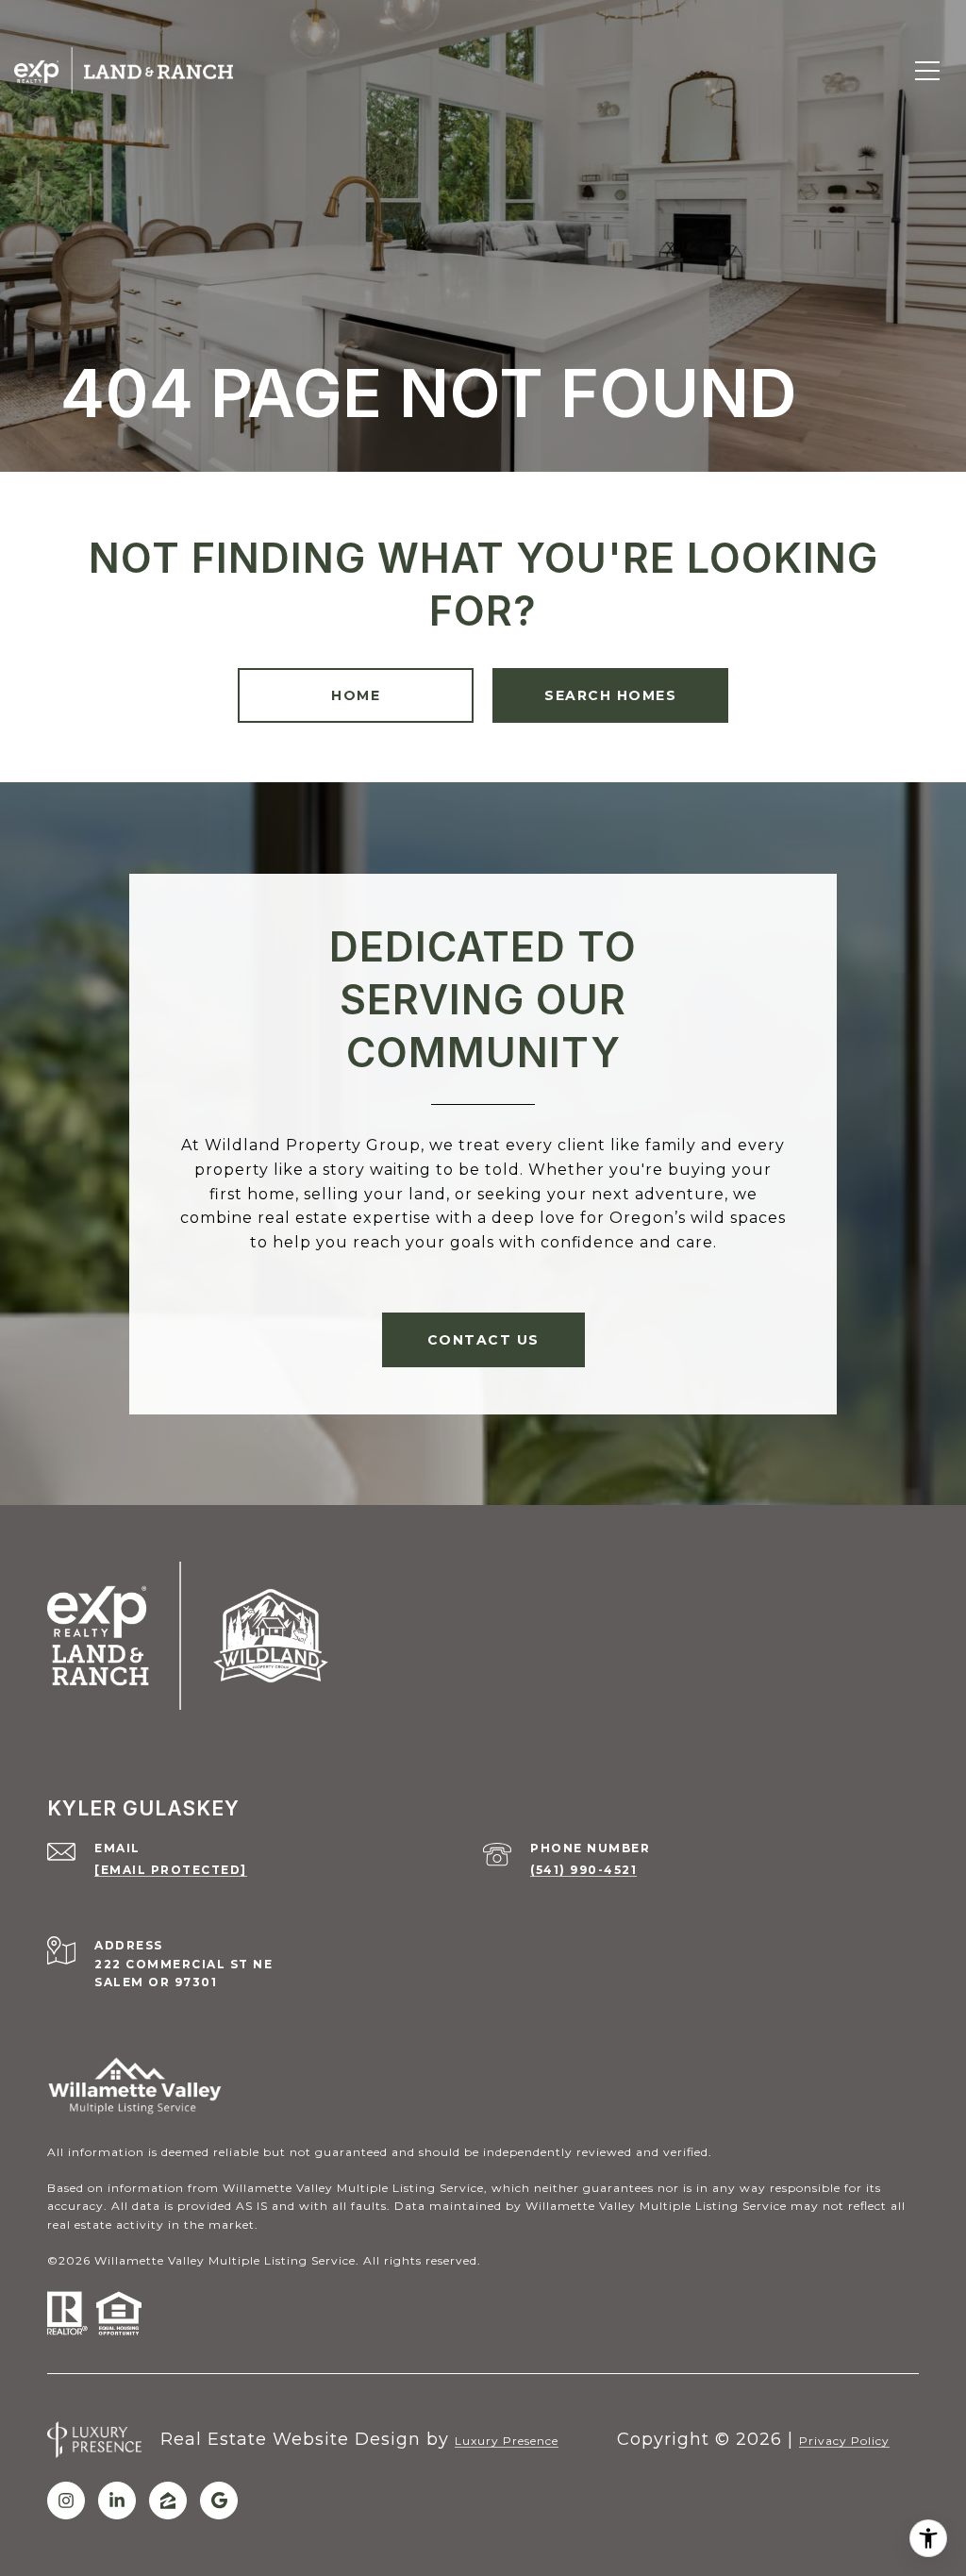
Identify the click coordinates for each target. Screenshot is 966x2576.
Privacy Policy (844, 2441)
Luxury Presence (507, 2441)
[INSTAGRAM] (66, 2501)
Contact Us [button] (483, 1340)
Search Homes (610, 695)
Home (356, 695)
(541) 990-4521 (583, 1870)
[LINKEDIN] (117, 2501)
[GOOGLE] (219, 2501)
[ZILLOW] (168, 2501)
